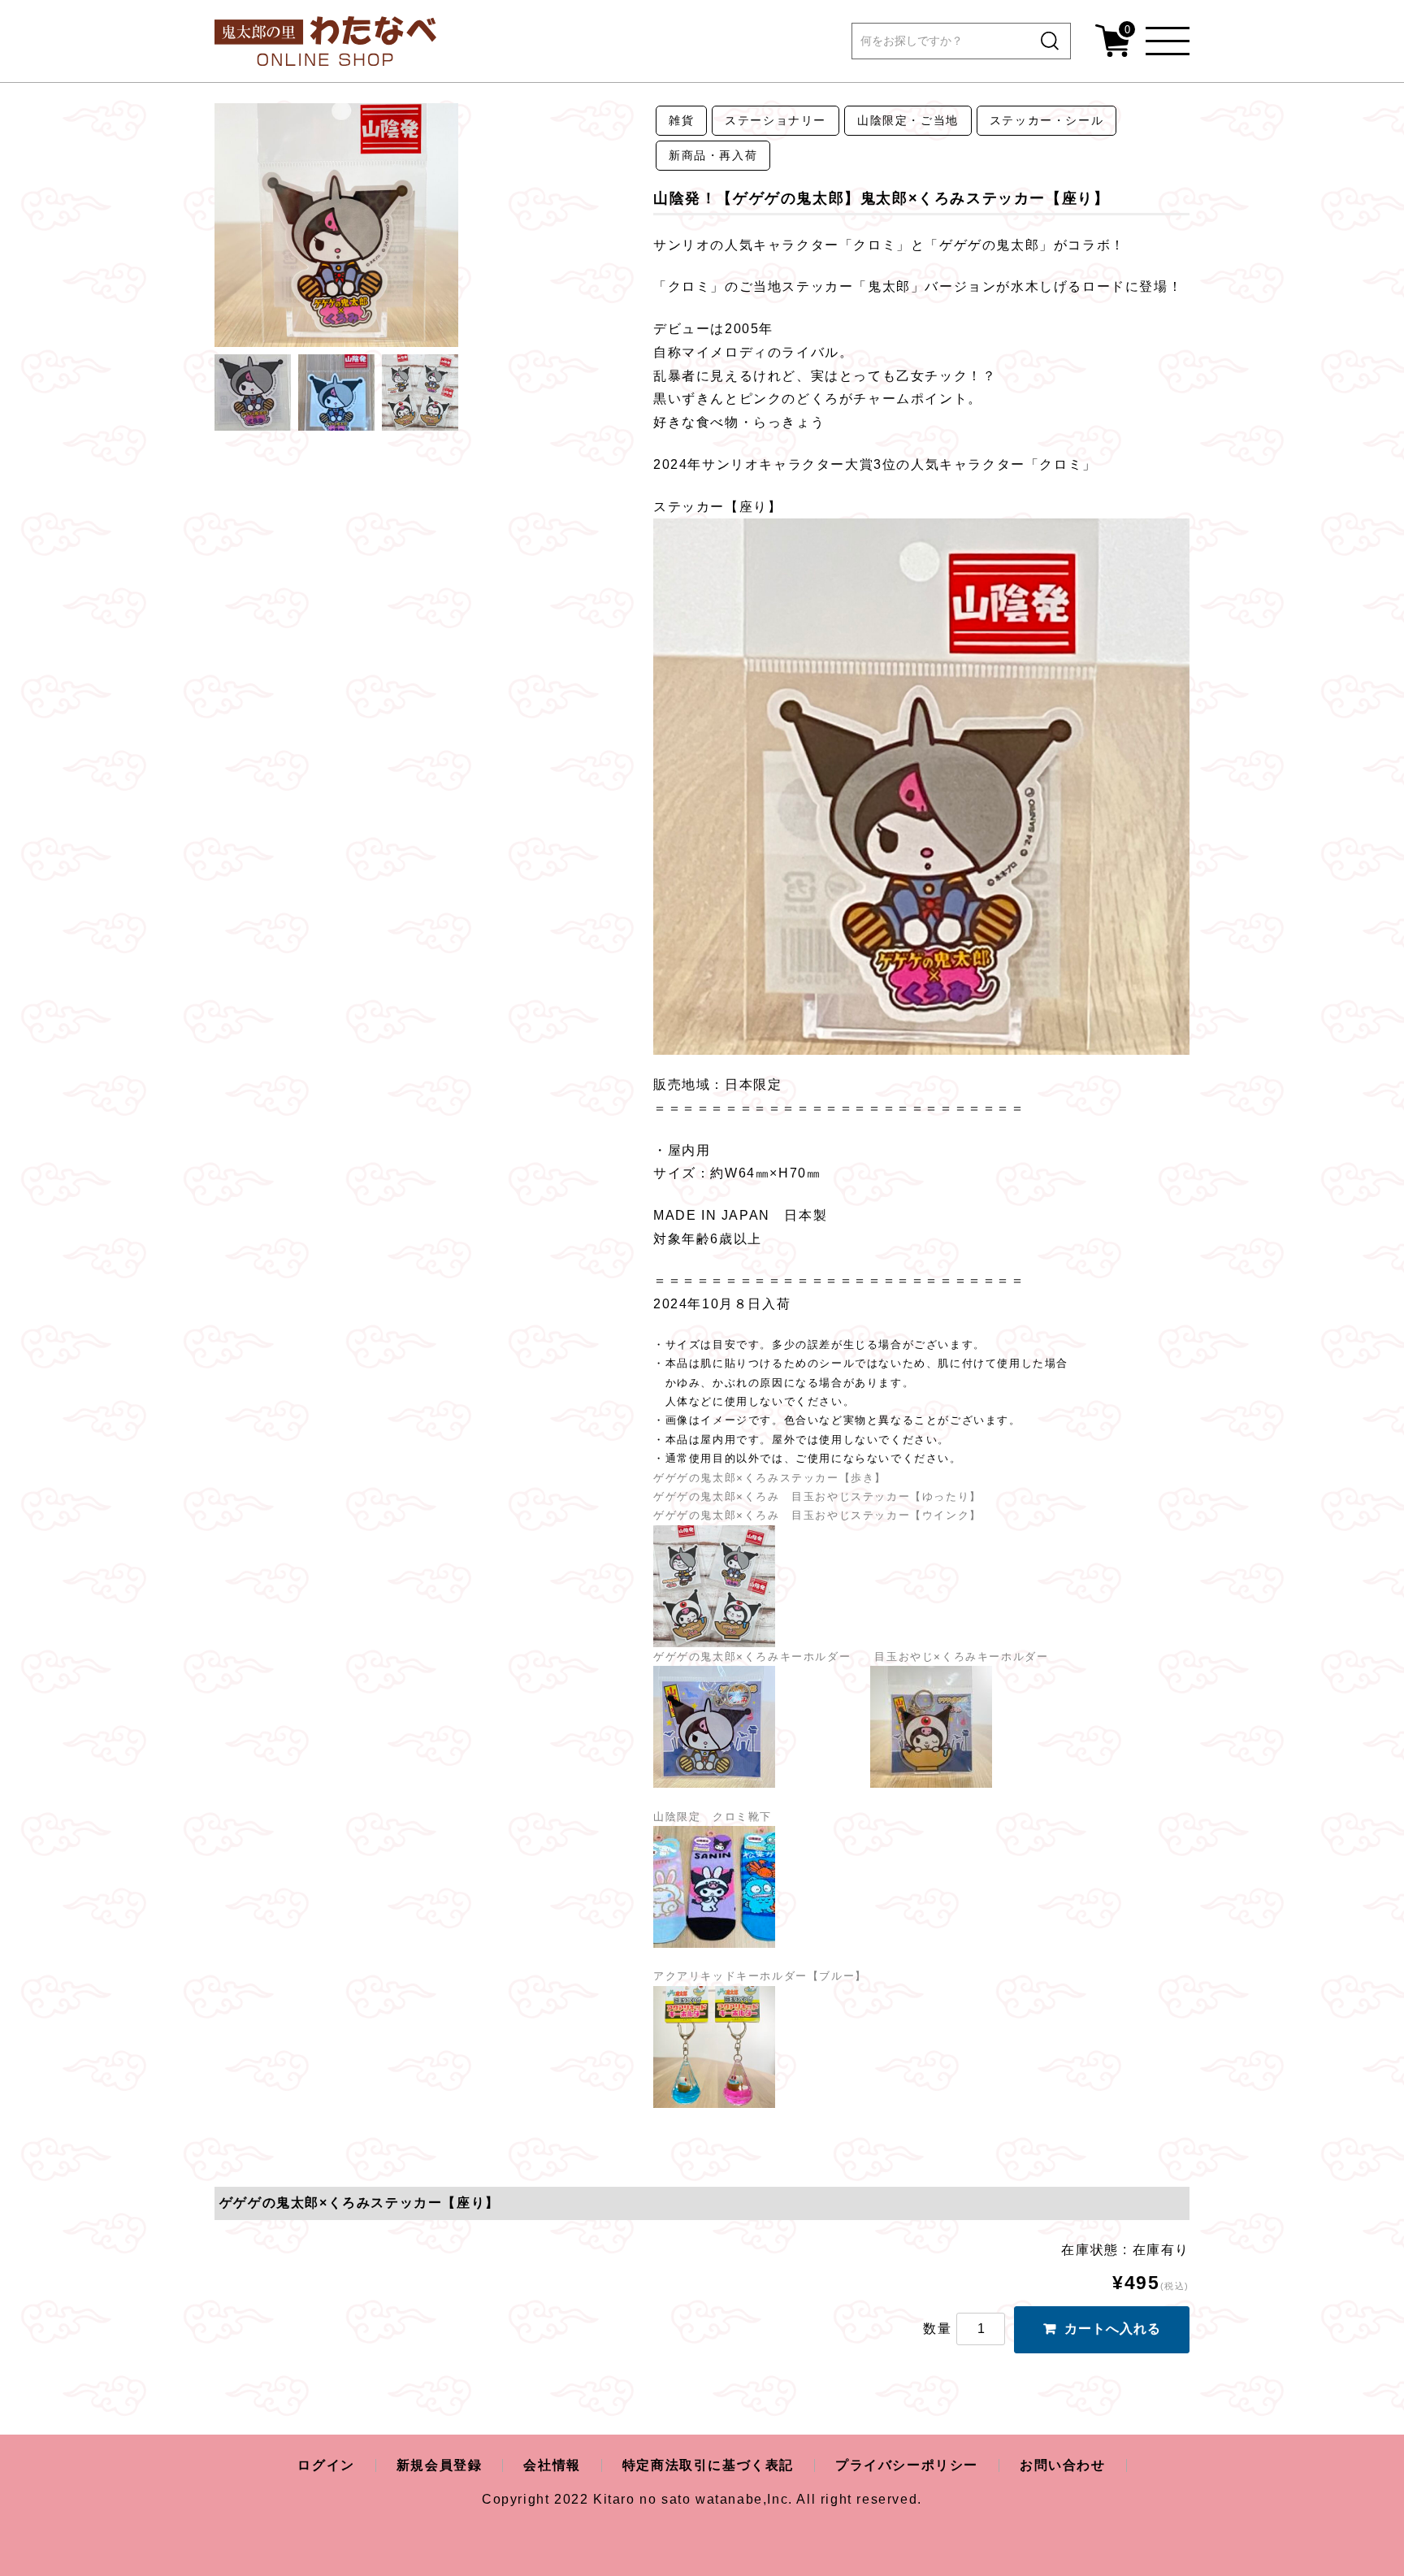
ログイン (326, 2465)
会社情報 (552, 2465)
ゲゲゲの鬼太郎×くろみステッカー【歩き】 (774, 1478)
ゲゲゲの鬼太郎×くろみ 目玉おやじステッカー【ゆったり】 (817, 1496)
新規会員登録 (440, 2465)
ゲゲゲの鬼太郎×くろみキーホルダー (764, 1657)
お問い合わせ (1063, 2465)
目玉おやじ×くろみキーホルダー (961, 1657)
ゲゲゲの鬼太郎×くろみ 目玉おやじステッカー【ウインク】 (821, 1515)
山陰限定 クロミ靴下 (717, 1817)
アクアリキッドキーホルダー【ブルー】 (760, 1976)
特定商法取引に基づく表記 (708, 2465)
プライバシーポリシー (907, 2465)
